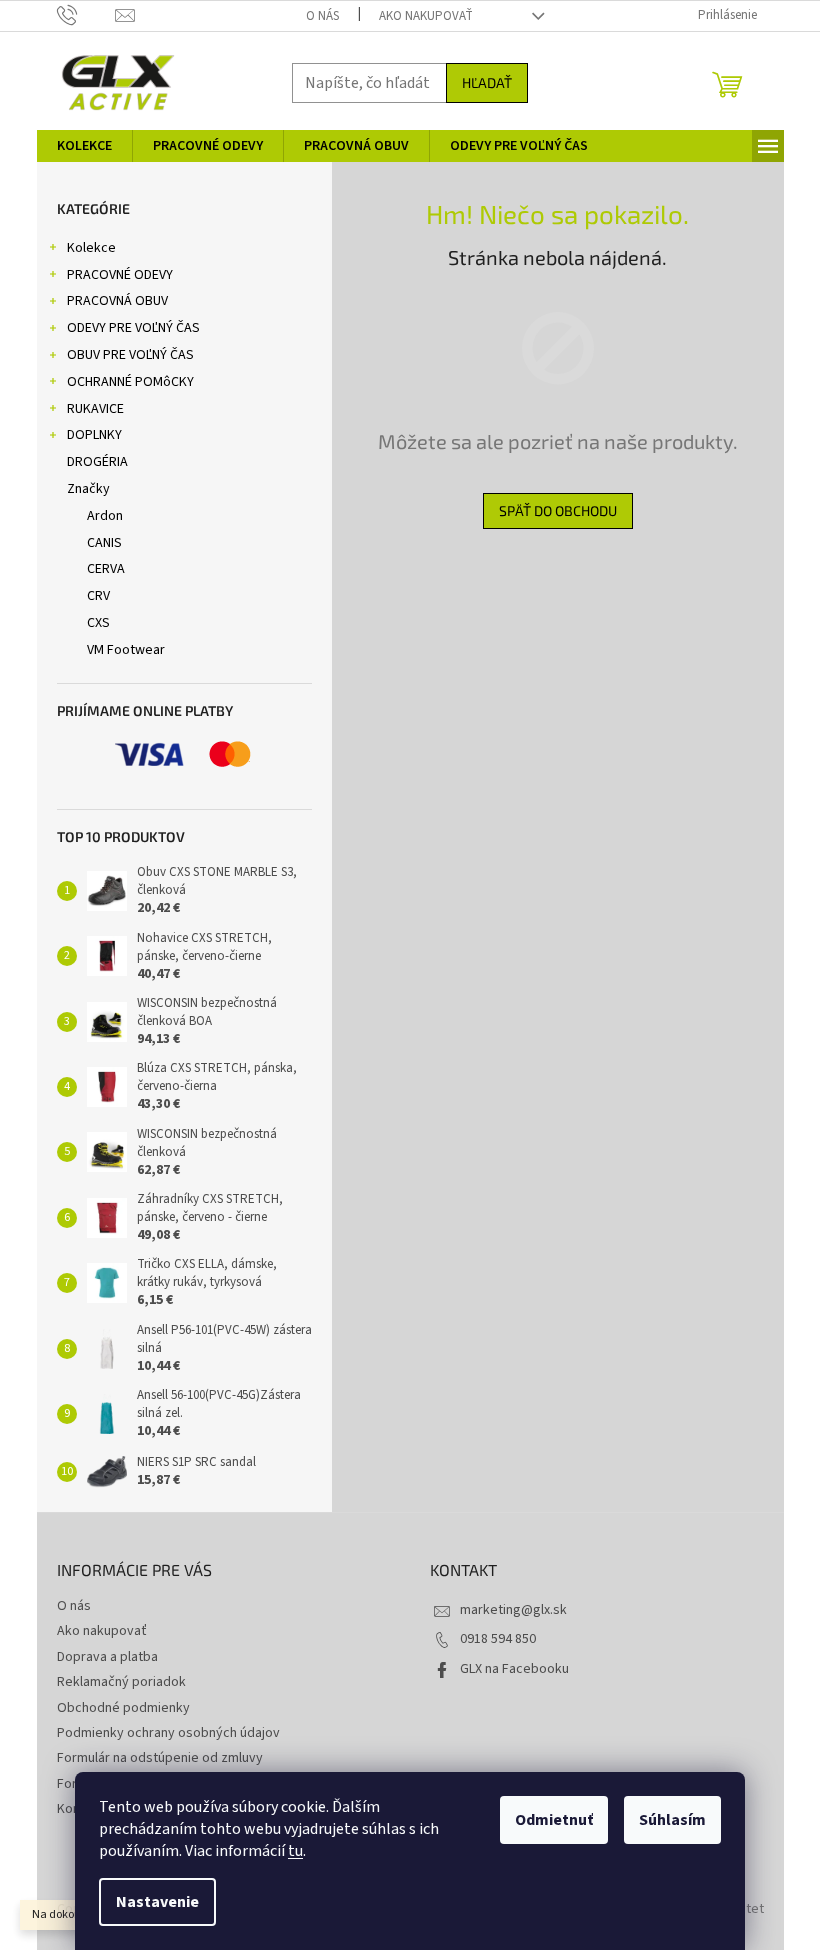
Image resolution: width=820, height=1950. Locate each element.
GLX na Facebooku (514, 1669)
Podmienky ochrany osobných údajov (168, 1733)
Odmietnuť (554, 1820)
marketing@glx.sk (513, 1610)
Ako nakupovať (426, 16)
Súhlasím (672, 1820)
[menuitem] (84, 146)
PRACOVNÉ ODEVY (120, 275)
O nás (322, 16)
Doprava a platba (107, 1657)
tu (295, 1851)
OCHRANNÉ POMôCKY (130, 382)
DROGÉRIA (97, 462)
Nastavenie (157, 1902)
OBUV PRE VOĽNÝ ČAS (130, 355)
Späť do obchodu (558, 510)
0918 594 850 (498, 1639)
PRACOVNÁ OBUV (117, 301)
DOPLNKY (94, 435)
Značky (88, 489)
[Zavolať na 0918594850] (86, 15)
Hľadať (487, 82)
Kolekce (91, 248)
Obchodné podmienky (123, 1708)
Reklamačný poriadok (121, 1682)
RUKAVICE (95, 409)
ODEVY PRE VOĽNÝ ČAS (133, 328)
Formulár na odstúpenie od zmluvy (160, 1758)
